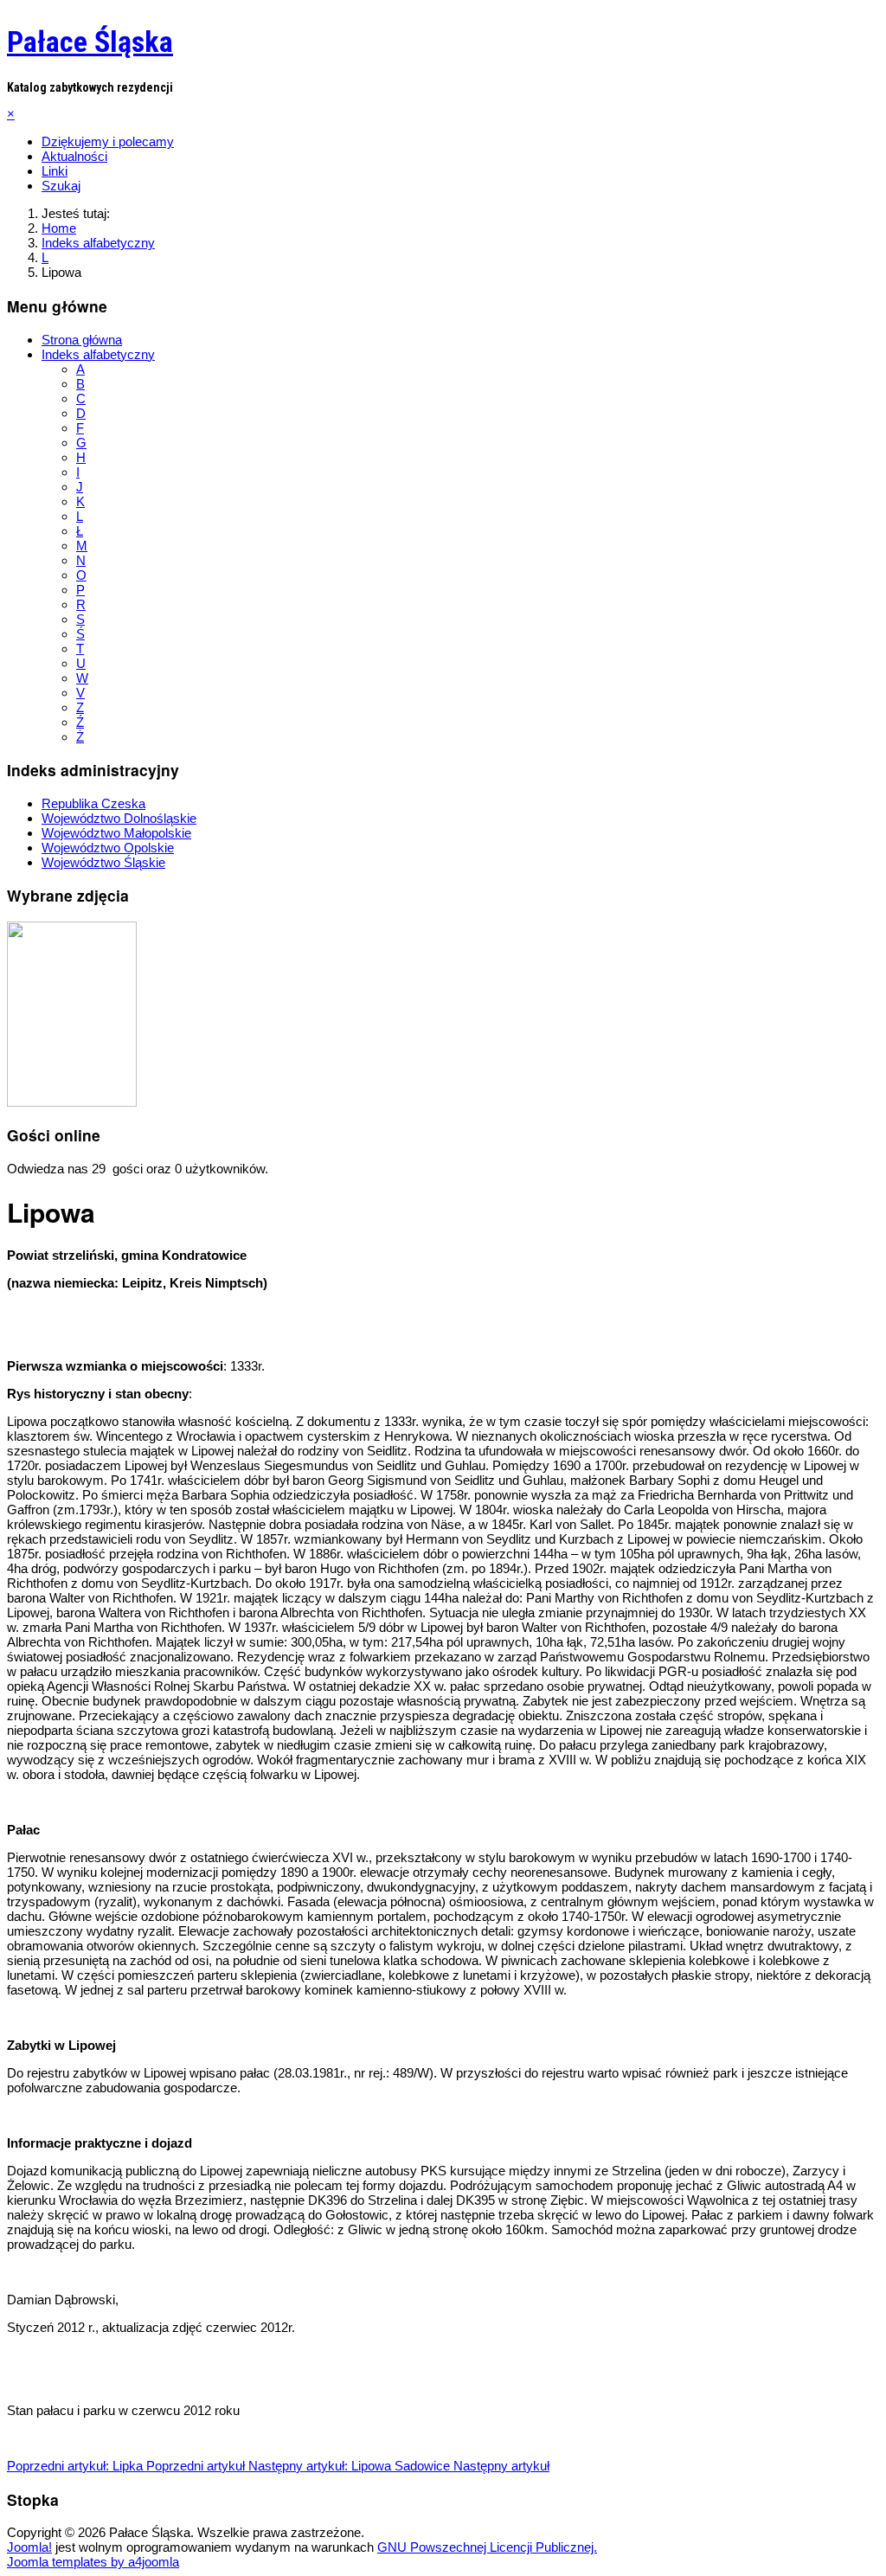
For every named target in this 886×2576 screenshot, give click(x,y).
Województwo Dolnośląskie (119, 818)
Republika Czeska (93, 803)
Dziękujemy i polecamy (108, 141)
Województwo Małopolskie (116, 833)
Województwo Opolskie (108, 848)
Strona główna (82, 340)
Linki (55, 171)
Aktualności (74, 156)
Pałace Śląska (90, 42)
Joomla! (29, 2547)
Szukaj (61, 186)
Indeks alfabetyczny (98, 354)
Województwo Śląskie (103, 862)
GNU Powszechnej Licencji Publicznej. (487, 2547)
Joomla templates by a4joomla (93, 2562)
